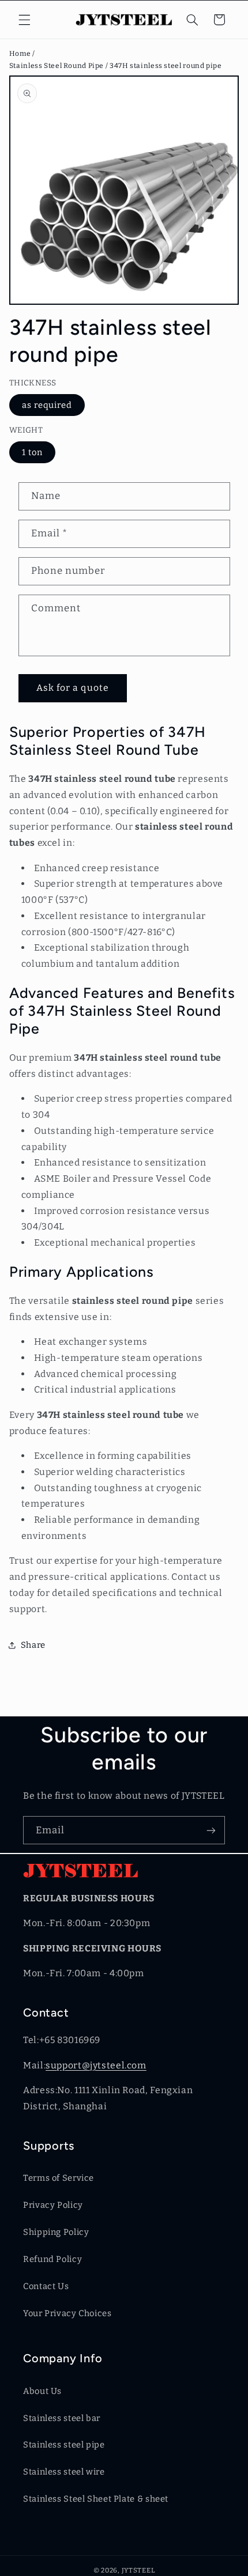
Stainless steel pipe (64, 2445)
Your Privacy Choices (67, 2313)
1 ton (32, 452)
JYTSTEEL (138, 2570)
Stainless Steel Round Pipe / (59, 66)
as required (47, 405)
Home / (23, 54)
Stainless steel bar (62, 2418)
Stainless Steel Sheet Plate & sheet (96, 2499)
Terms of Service (59, 2178)
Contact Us (46, 2286)
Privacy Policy (53, 2205)
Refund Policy (52, 2259)
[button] (24, 20)
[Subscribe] (211, 1830)
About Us (42, 2391)
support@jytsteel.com (96, 2065)
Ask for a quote (73, 688)
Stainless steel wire (64, 2472)
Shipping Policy (56, 2232)
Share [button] (33, 1645)
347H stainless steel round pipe (166, 66)
